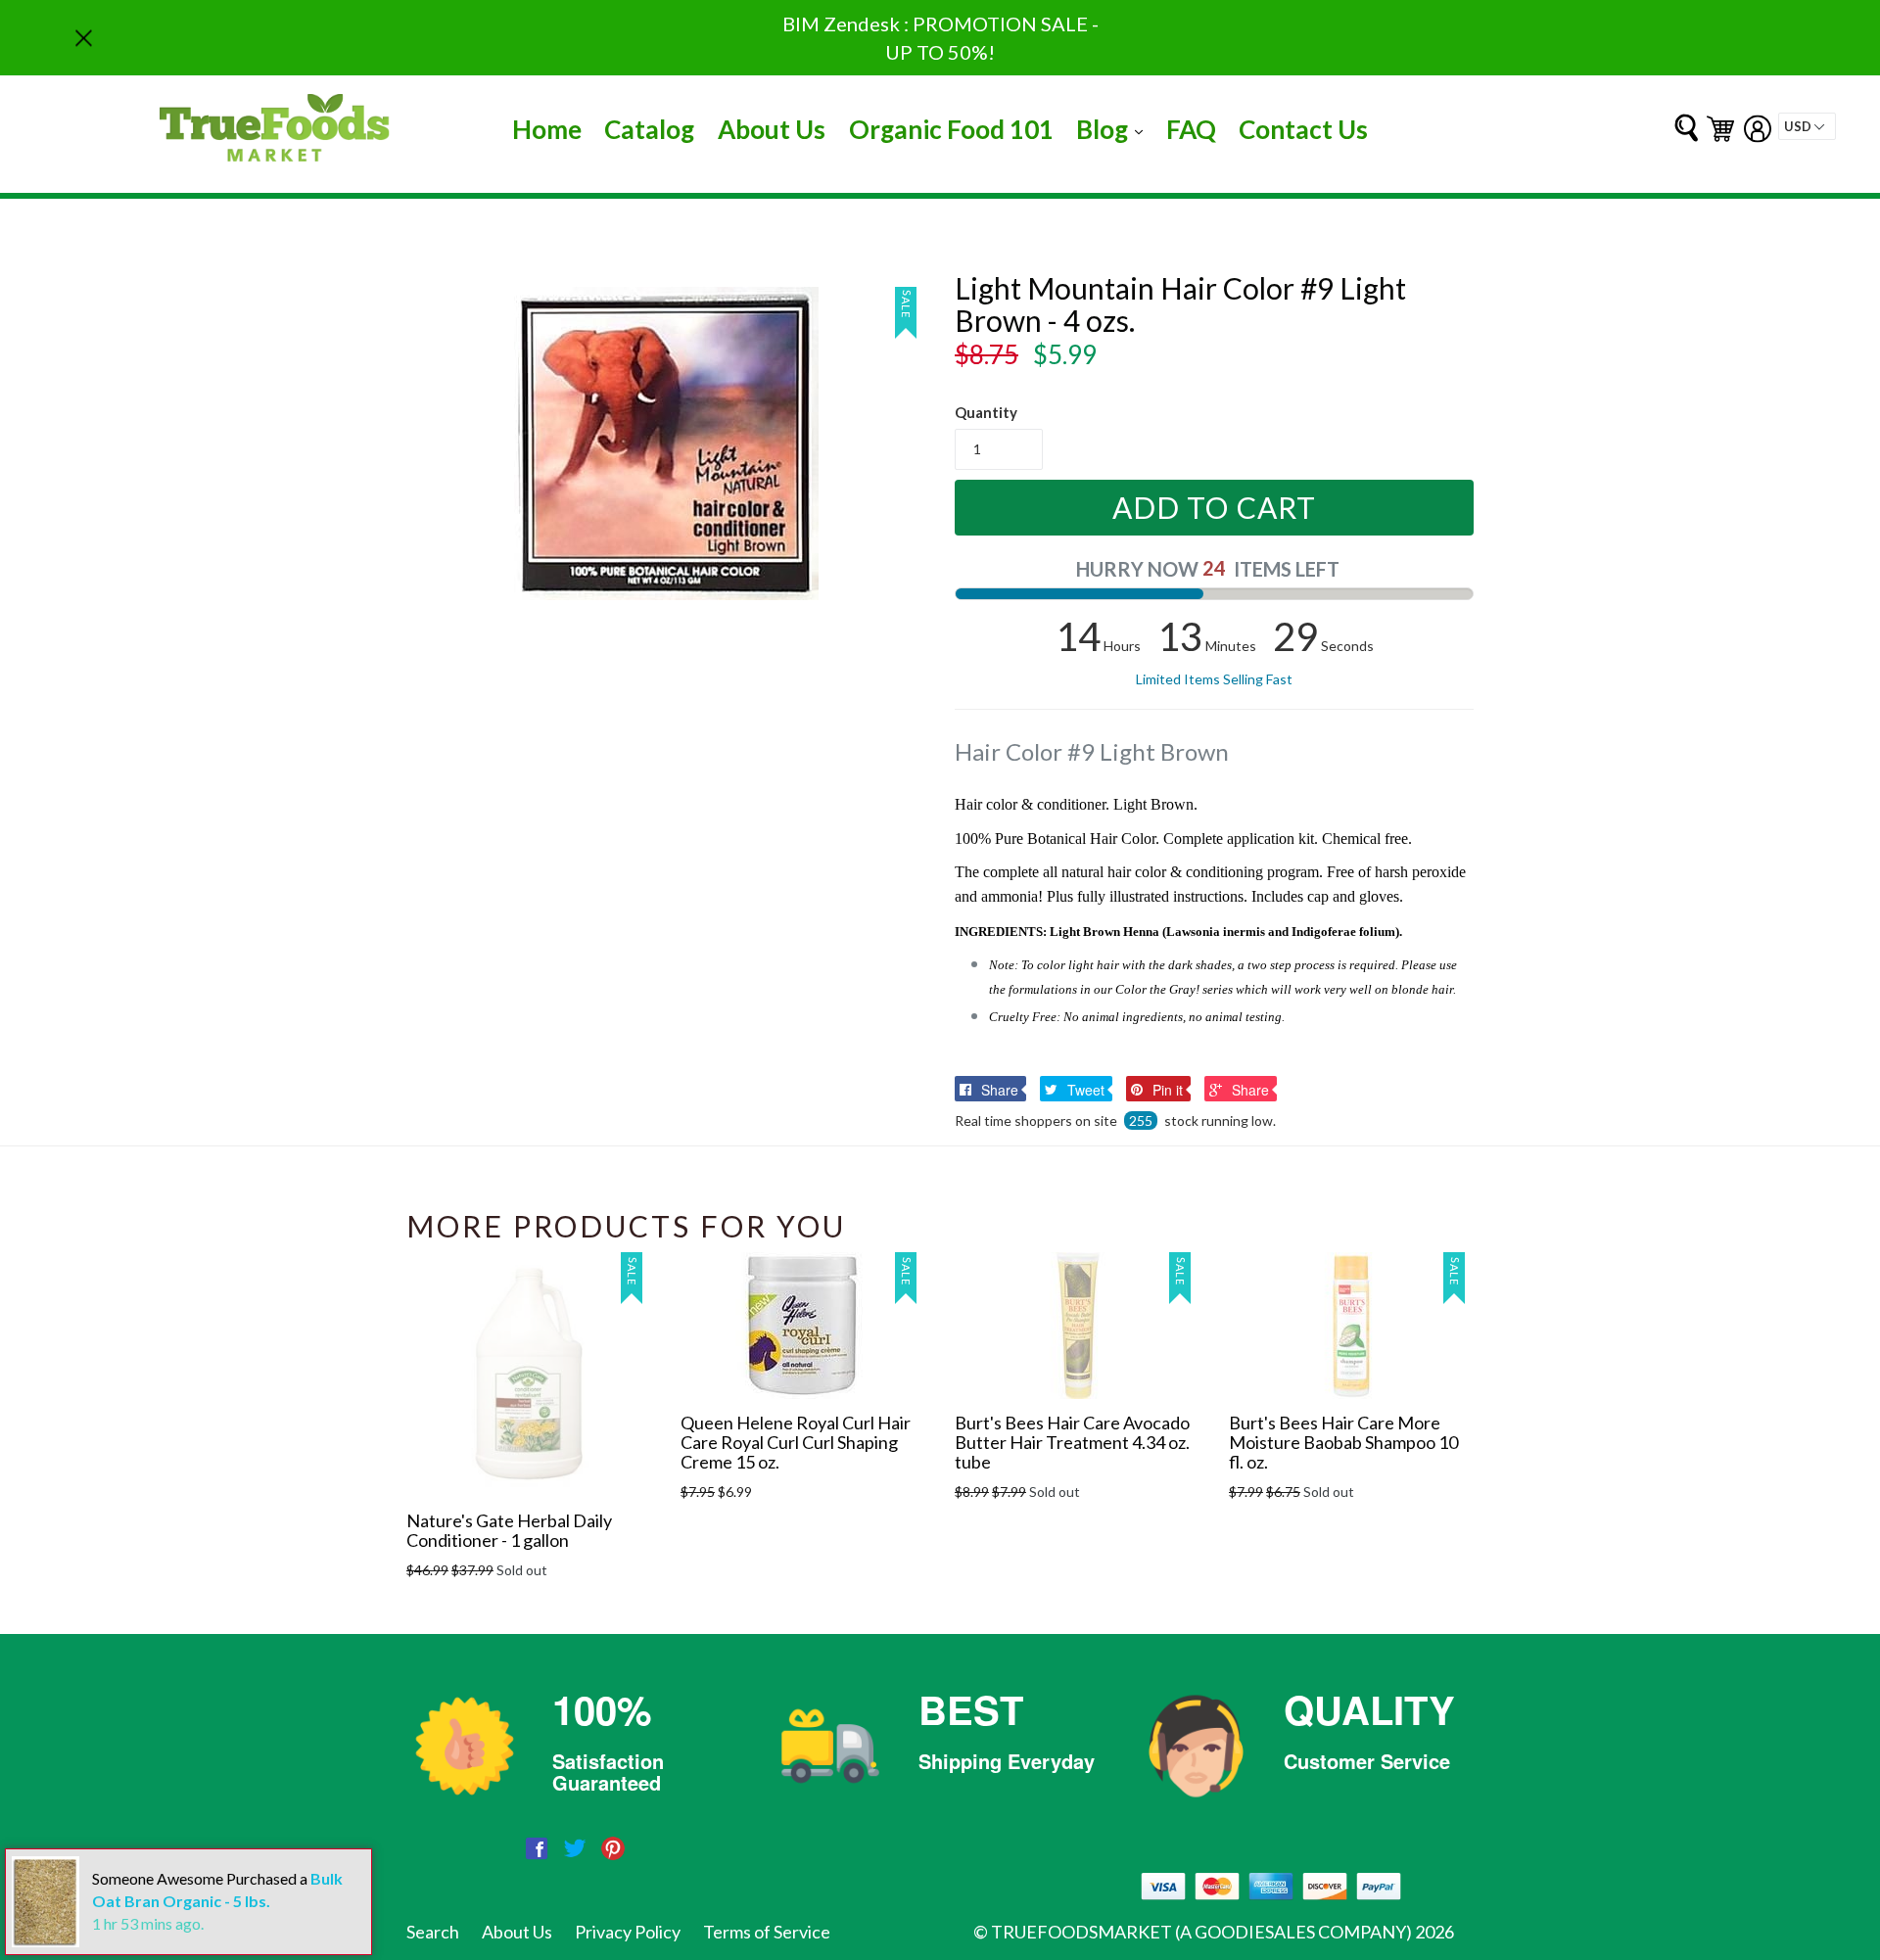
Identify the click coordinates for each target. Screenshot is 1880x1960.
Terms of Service (767, 1932)
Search (433, 1932)
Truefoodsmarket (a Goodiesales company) (1201, 1932)
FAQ (1191, 129)
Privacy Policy (628, 1932)
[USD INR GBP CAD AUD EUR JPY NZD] (1807, 126)
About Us (772, 129)
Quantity (986, 412)
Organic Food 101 (951, 129)
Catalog (649, 129)
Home (547, 129)
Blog (1114, 129)
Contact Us (1303, 129)
